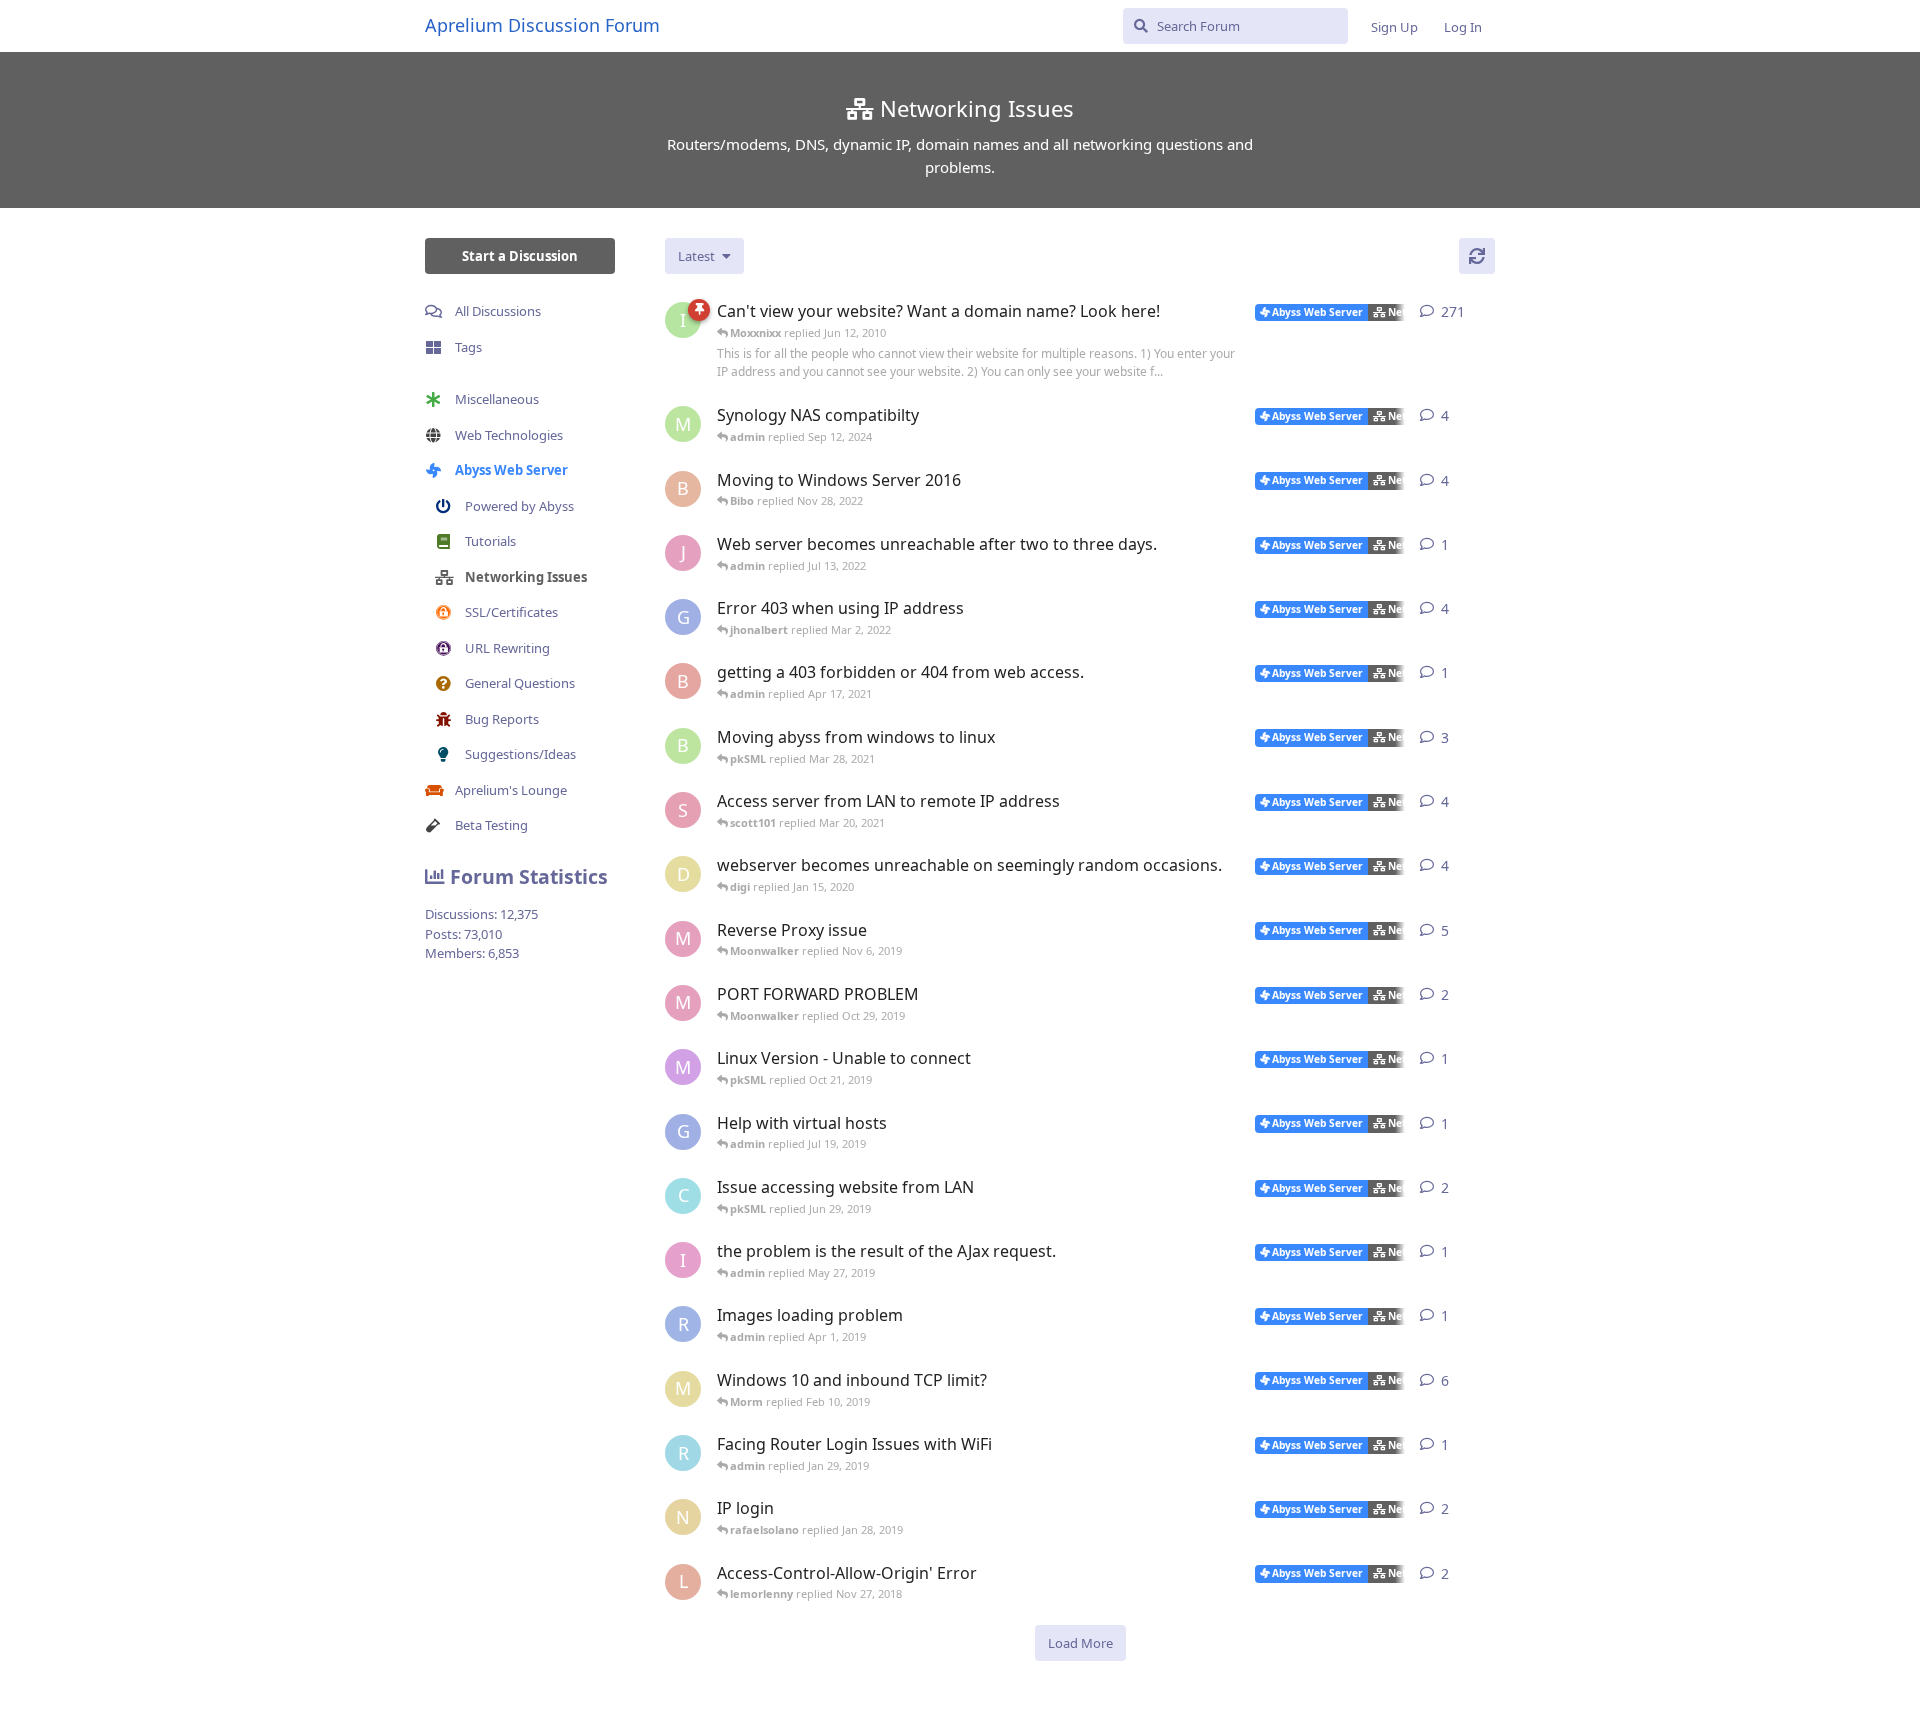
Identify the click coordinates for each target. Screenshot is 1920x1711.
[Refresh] (1477, 256)
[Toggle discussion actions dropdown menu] (1487, 312)
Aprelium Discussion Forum (542, 25)
